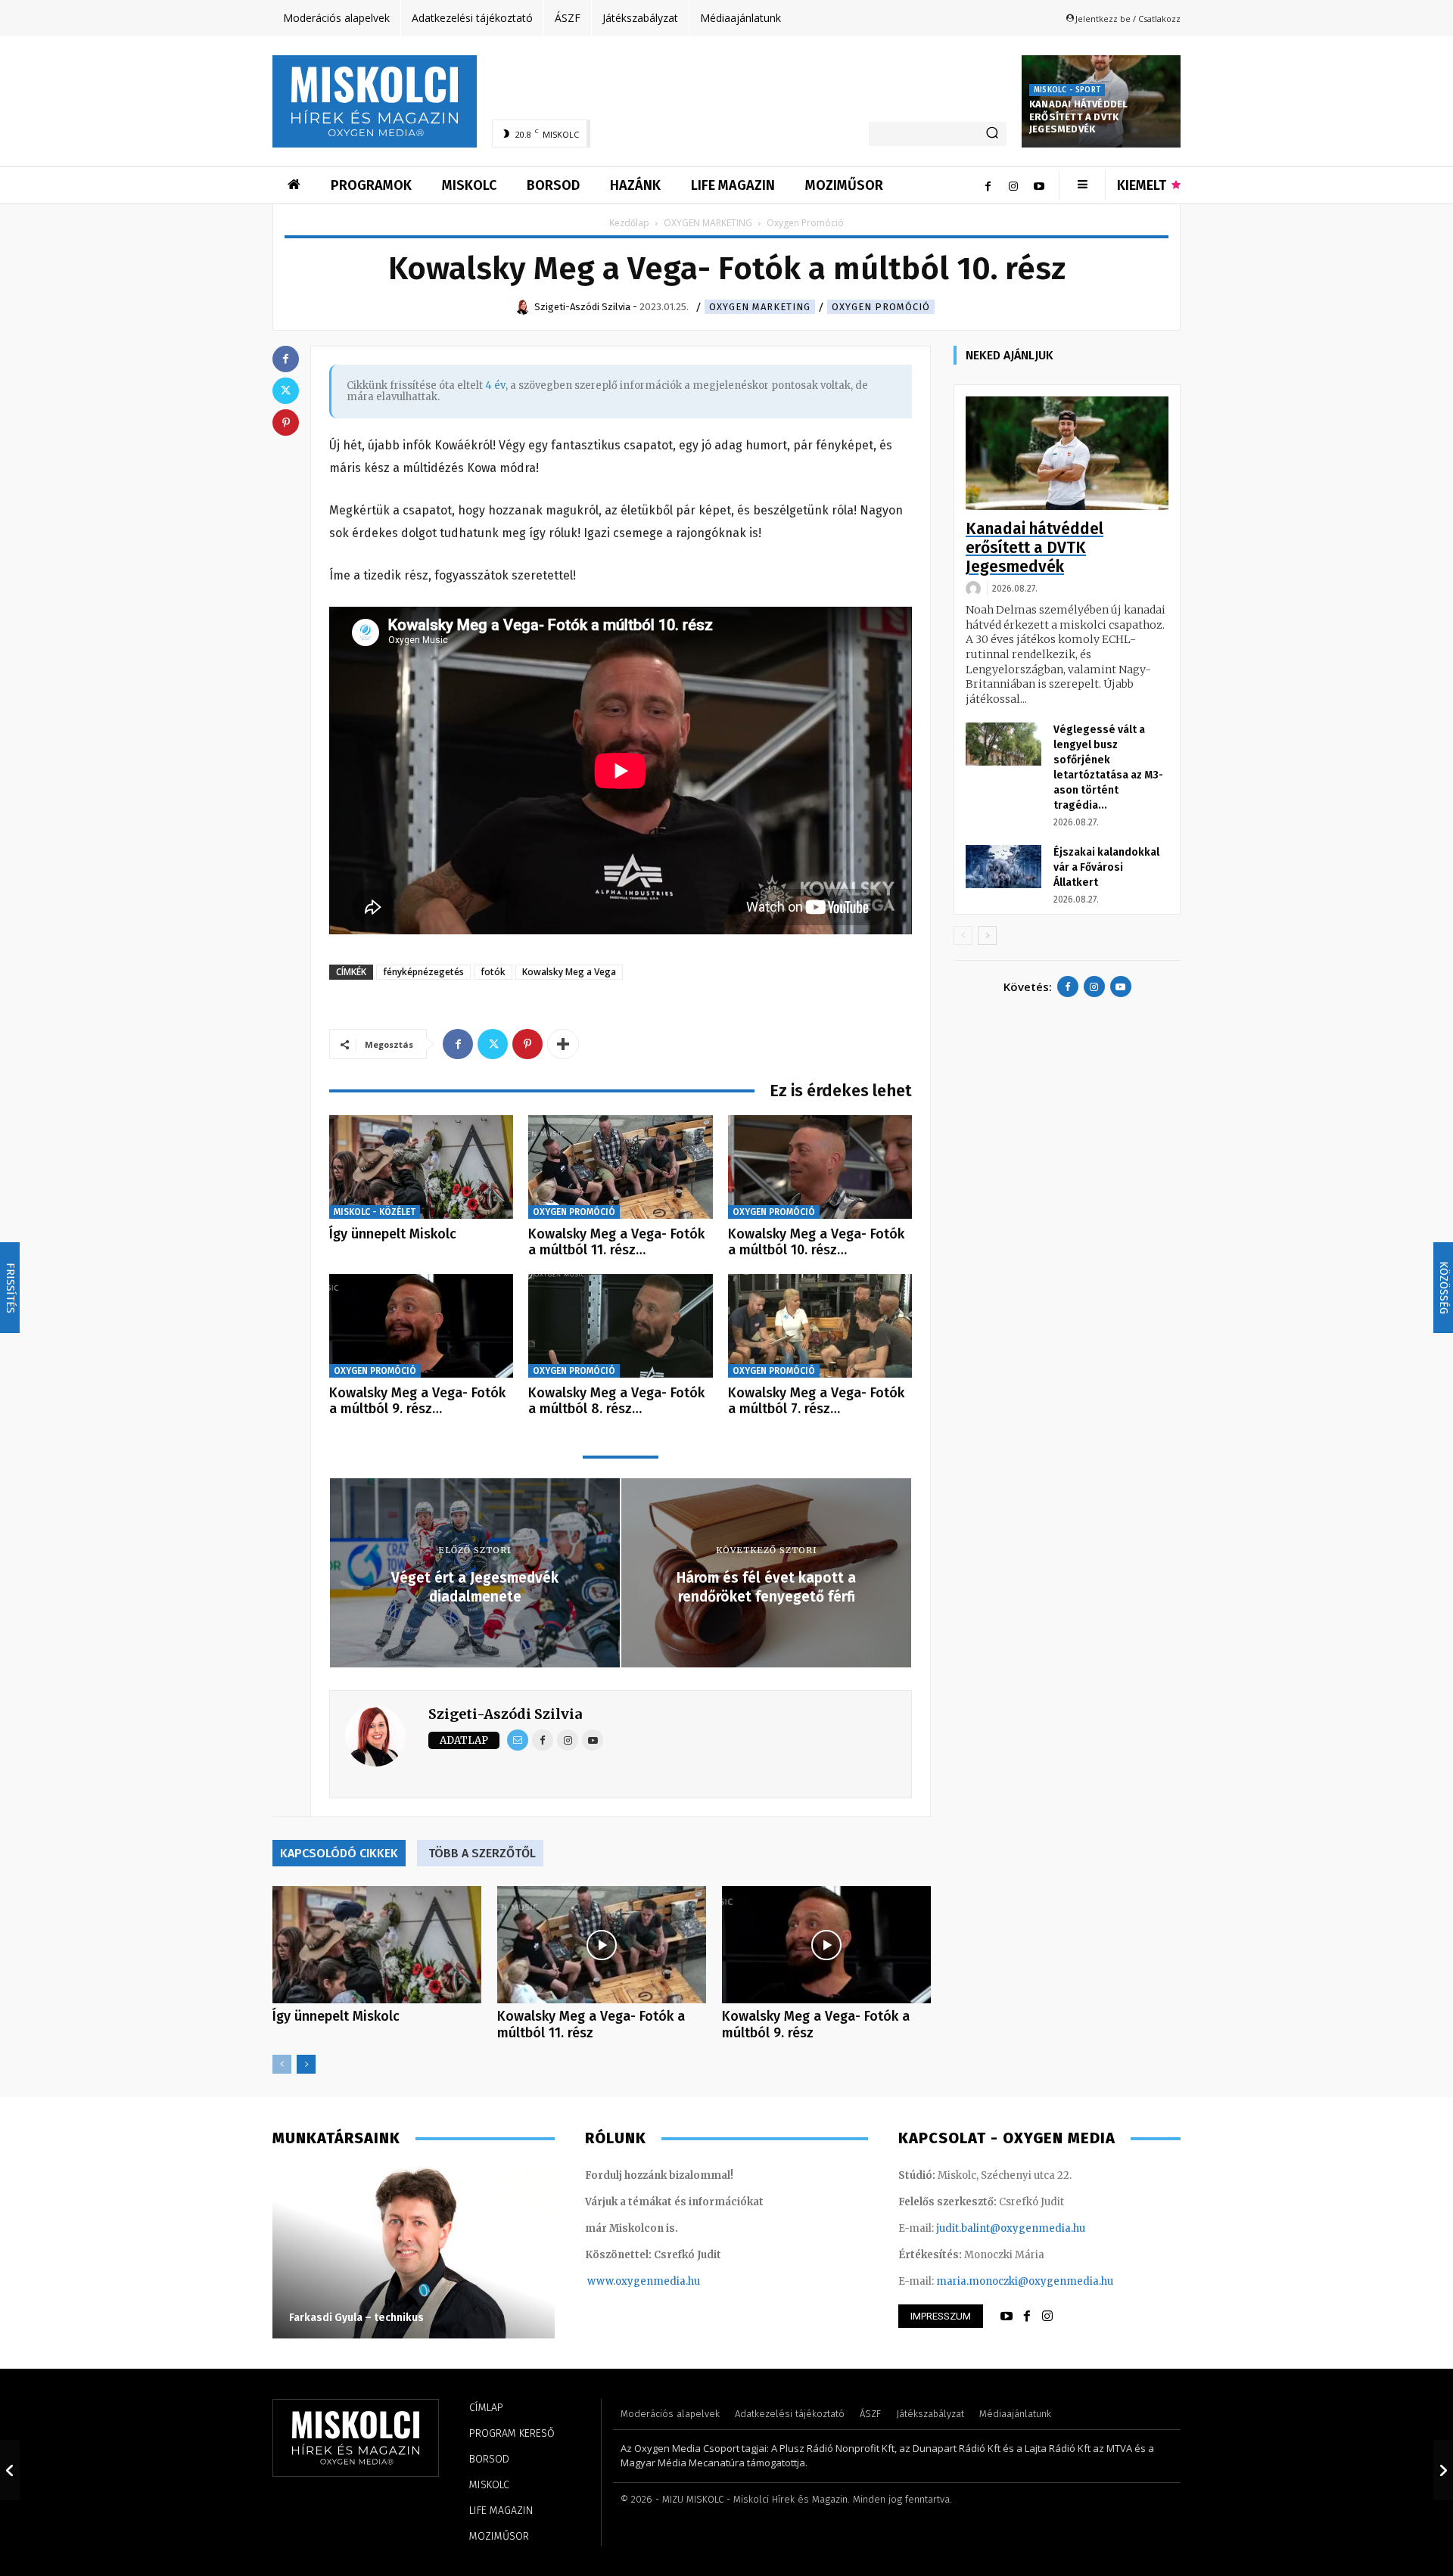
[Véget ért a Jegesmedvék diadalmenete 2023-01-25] (10, 2470)
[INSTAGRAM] (1047, 2317)
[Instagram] (1013, 185)
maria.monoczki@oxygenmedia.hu (1025, 2281)
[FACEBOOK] (1027, 2317)
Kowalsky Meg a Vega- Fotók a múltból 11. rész (591, 2024)
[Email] (518, 1740)
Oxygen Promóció (881, 307)
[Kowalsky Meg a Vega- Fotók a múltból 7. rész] (820, 1326)
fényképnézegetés (423, 972)
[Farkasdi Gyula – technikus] (414, 2251)
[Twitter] (493, 1044)
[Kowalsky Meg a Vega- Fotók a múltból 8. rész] (620, 1326)
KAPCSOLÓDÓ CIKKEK (339, 1853)
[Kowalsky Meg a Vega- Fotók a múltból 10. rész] (820, 1167)
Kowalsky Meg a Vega (569, 972)
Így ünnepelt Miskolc (393, 1234)
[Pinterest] (527, 1044)
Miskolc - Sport (1067, 90)
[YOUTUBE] (1007, 2317)
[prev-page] (282, 2064)
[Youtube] (1039, 185)
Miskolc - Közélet (375, 1212)
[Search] (992, 134)
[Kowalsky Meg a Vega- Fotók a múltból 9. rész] (421, 1326)
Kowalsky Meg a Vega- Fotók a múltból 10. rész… (816, 1242)
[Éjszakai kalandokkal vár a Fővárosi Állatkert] (1003, 866)
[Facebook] (988, 185)
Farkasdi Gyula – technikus (356, 2318)
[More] (563, 1044)
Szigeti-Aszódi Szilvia (505, 1714)
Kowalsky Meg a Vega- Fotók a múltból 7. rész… (816, 1401)
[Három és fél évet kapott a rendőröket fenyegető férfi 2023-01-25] (1443, 2470)
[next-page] (306, 2064)
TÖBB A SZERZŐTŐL (482, 1853)
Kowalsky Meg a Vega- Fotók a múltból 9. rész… (417, 1401)
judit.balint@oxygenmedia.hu (1011, 2228)
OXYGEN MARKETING (708, 223)
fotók (493, 972)
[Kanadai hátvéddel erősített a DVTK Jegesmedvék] (1067, 454)
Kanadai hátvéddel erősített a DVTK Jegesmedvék (1078, 117)
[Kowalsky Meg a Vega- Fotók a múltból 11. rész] (620, 1167)
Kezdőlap (629, 223)
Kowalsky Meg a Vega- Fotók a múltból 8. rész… (616, 1401)
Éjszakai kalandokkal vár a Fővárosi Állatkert (1106, 867)
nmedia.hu (673, 2281)
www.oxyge (617, 2281)
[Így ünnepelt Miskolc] (421, 1167)
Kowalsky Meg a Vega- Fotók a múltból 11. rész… (616, 1242)
